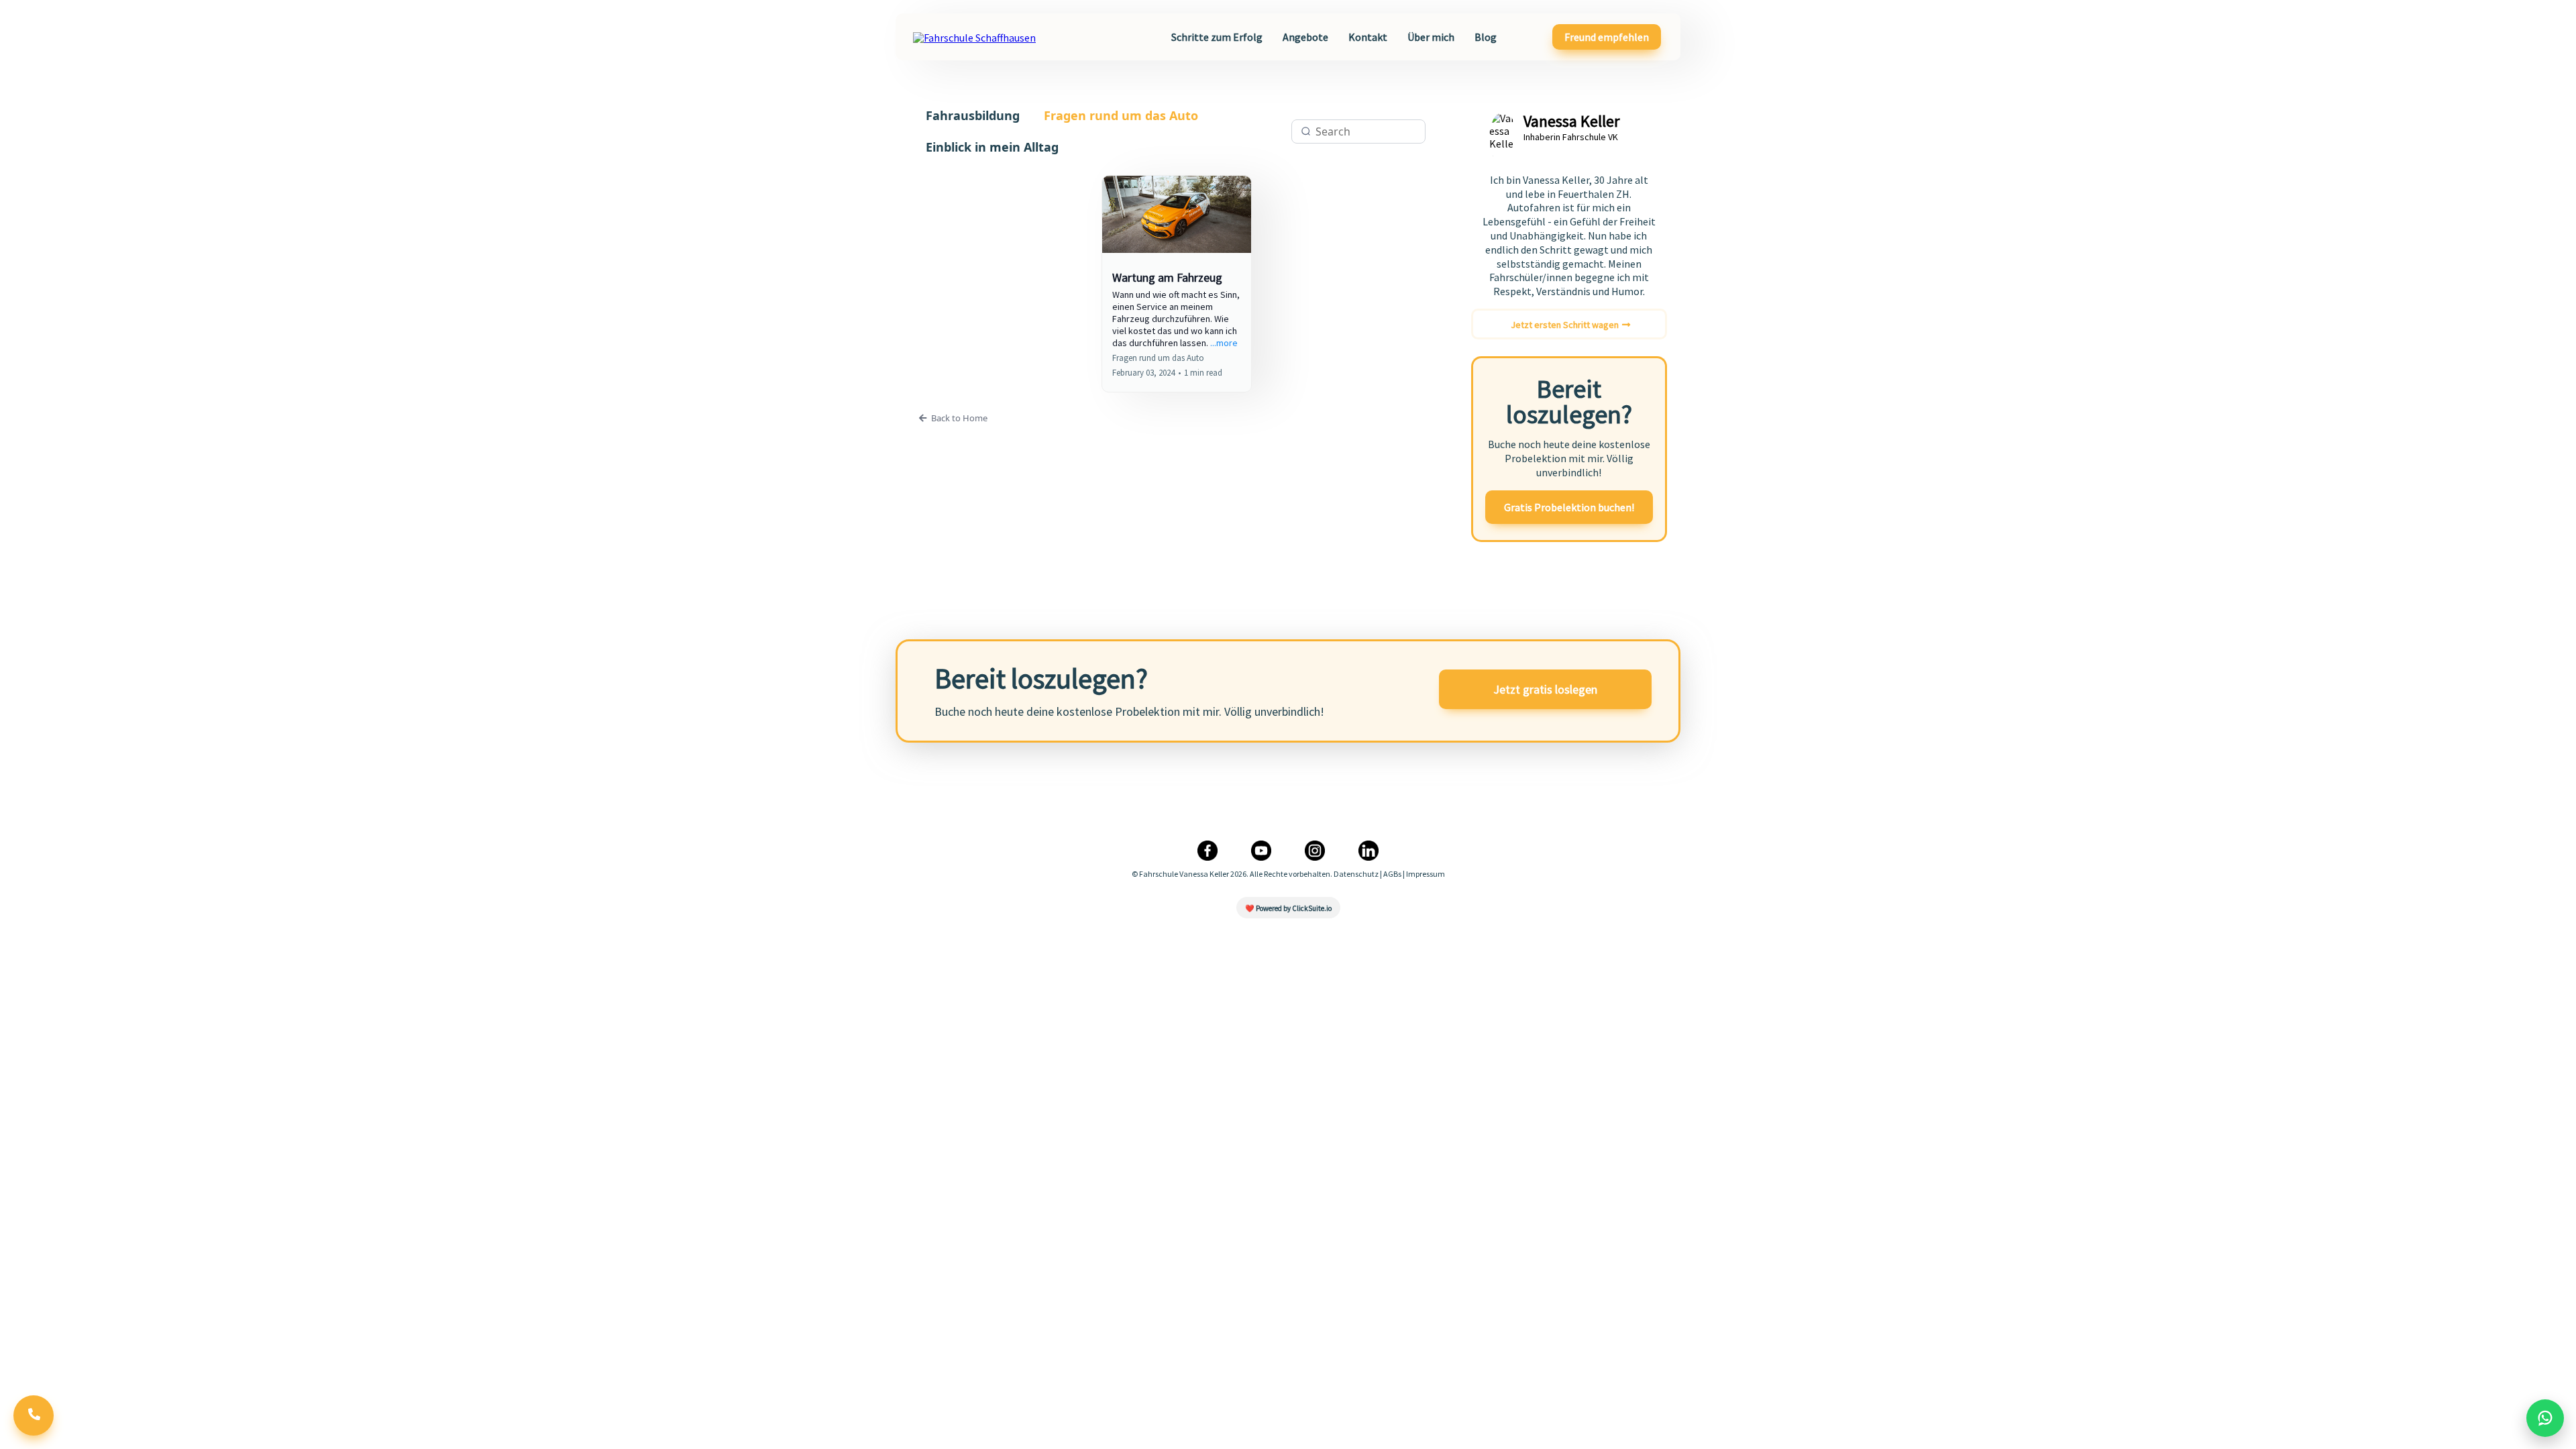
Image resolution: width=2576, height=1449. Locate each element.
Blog (1486, 37)
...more (1224, 343)
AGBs (1392, 874)
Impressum (1426, 874)
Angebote (1305, 37)
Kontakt (1368, 37)
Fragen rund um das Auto (1121, 115)
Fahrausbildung (973, 115)
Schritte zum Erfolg (1217, 37)
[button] (1177, 284)
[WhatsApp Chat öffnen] (2545, 1418)
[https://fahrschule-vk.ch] (974, 36)
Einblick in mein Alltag (992, 147)
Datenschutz (1356, 874)
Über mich (1431, 37)
